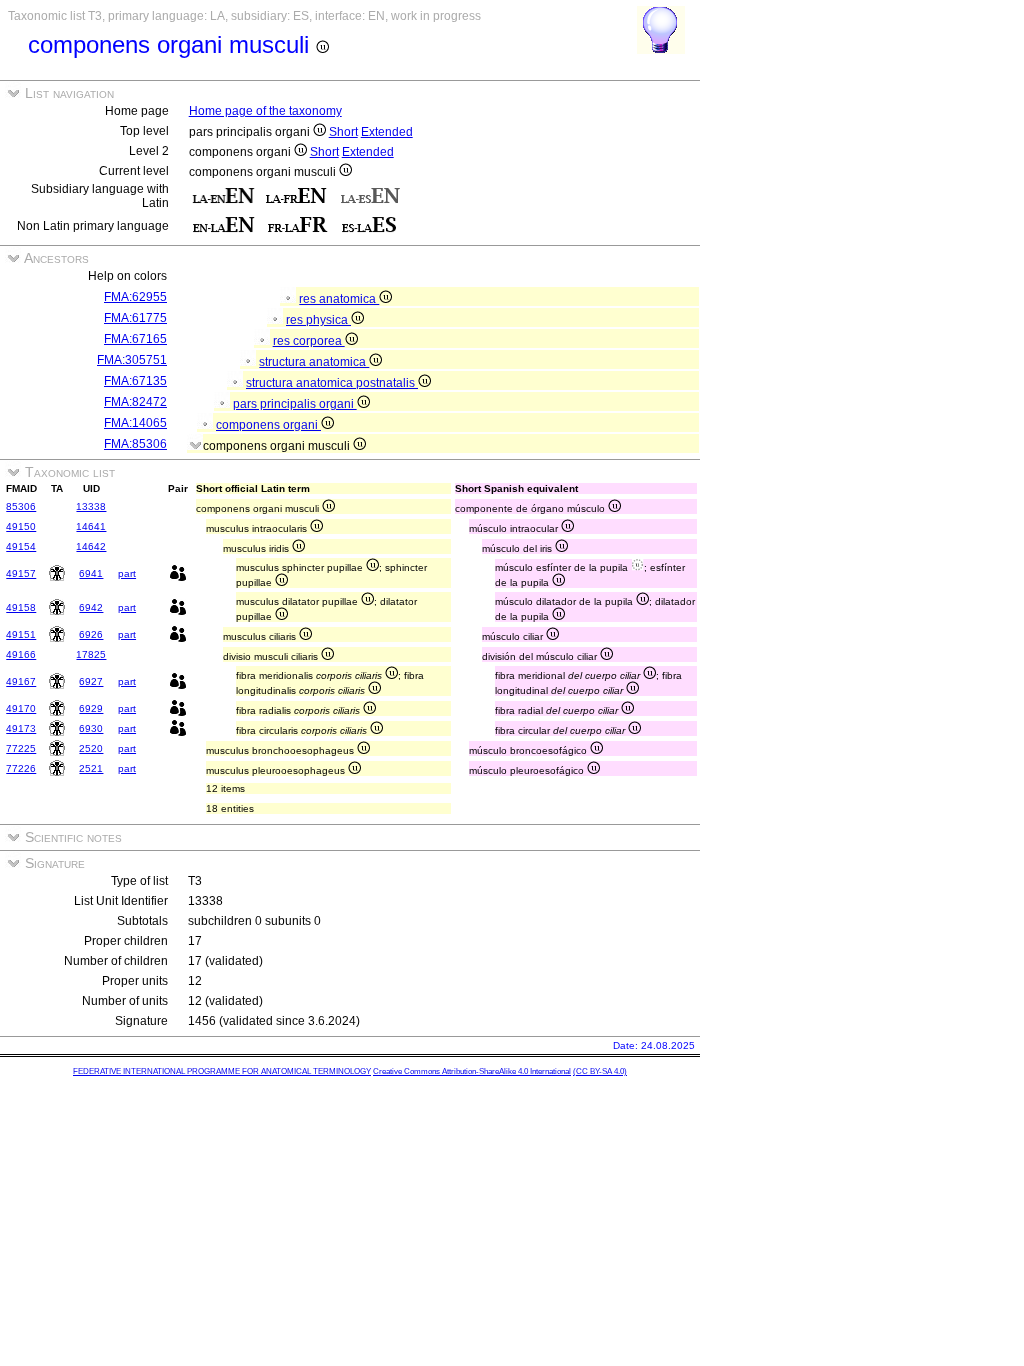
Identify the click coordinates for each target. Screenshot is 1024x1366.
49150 (21, 526)
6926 (91, 634)
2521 (91, 768)
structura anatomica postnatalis (332, 383)
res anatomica (339, 299)
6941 (91, 573)
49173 (21, 728)
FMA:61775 (135, 318)
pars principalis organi (295, 404)
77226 (21, 768)
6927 (91, 681)
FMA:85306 (135, 444)
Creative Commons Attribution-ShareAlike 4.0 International (472, 1071)
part (127, 573)
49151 (21, 634)
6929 (91, 708)
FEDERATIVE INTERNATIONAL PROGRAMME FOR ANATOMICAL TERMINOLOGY (222, 1071)
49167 (21, 681)
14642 (91, 546)
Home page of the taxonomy (265, 111)
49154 (21, 546)
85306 (21, 506)
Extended (387, 132)
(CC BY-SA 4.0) (600, 1071)
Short (343, 132)
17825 (91, 654)
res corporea (309, 341)
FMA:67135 (135, 381)
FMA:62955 (135, 297)
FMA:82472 (135, 402)
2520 (91, 748)
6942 (91, 607)
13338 (91, 506)
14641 (91, 526)
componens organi (268, 425)
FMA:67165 (135, 339)
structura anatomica (314, 362)
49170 (21, 708)
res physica (318, 320)
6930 (91, 728)
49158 (21, 607)
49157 (21, 573)
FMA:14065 (135, 423)
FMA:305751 (132, 360)
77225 (21, 748)
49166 (21, 654)
